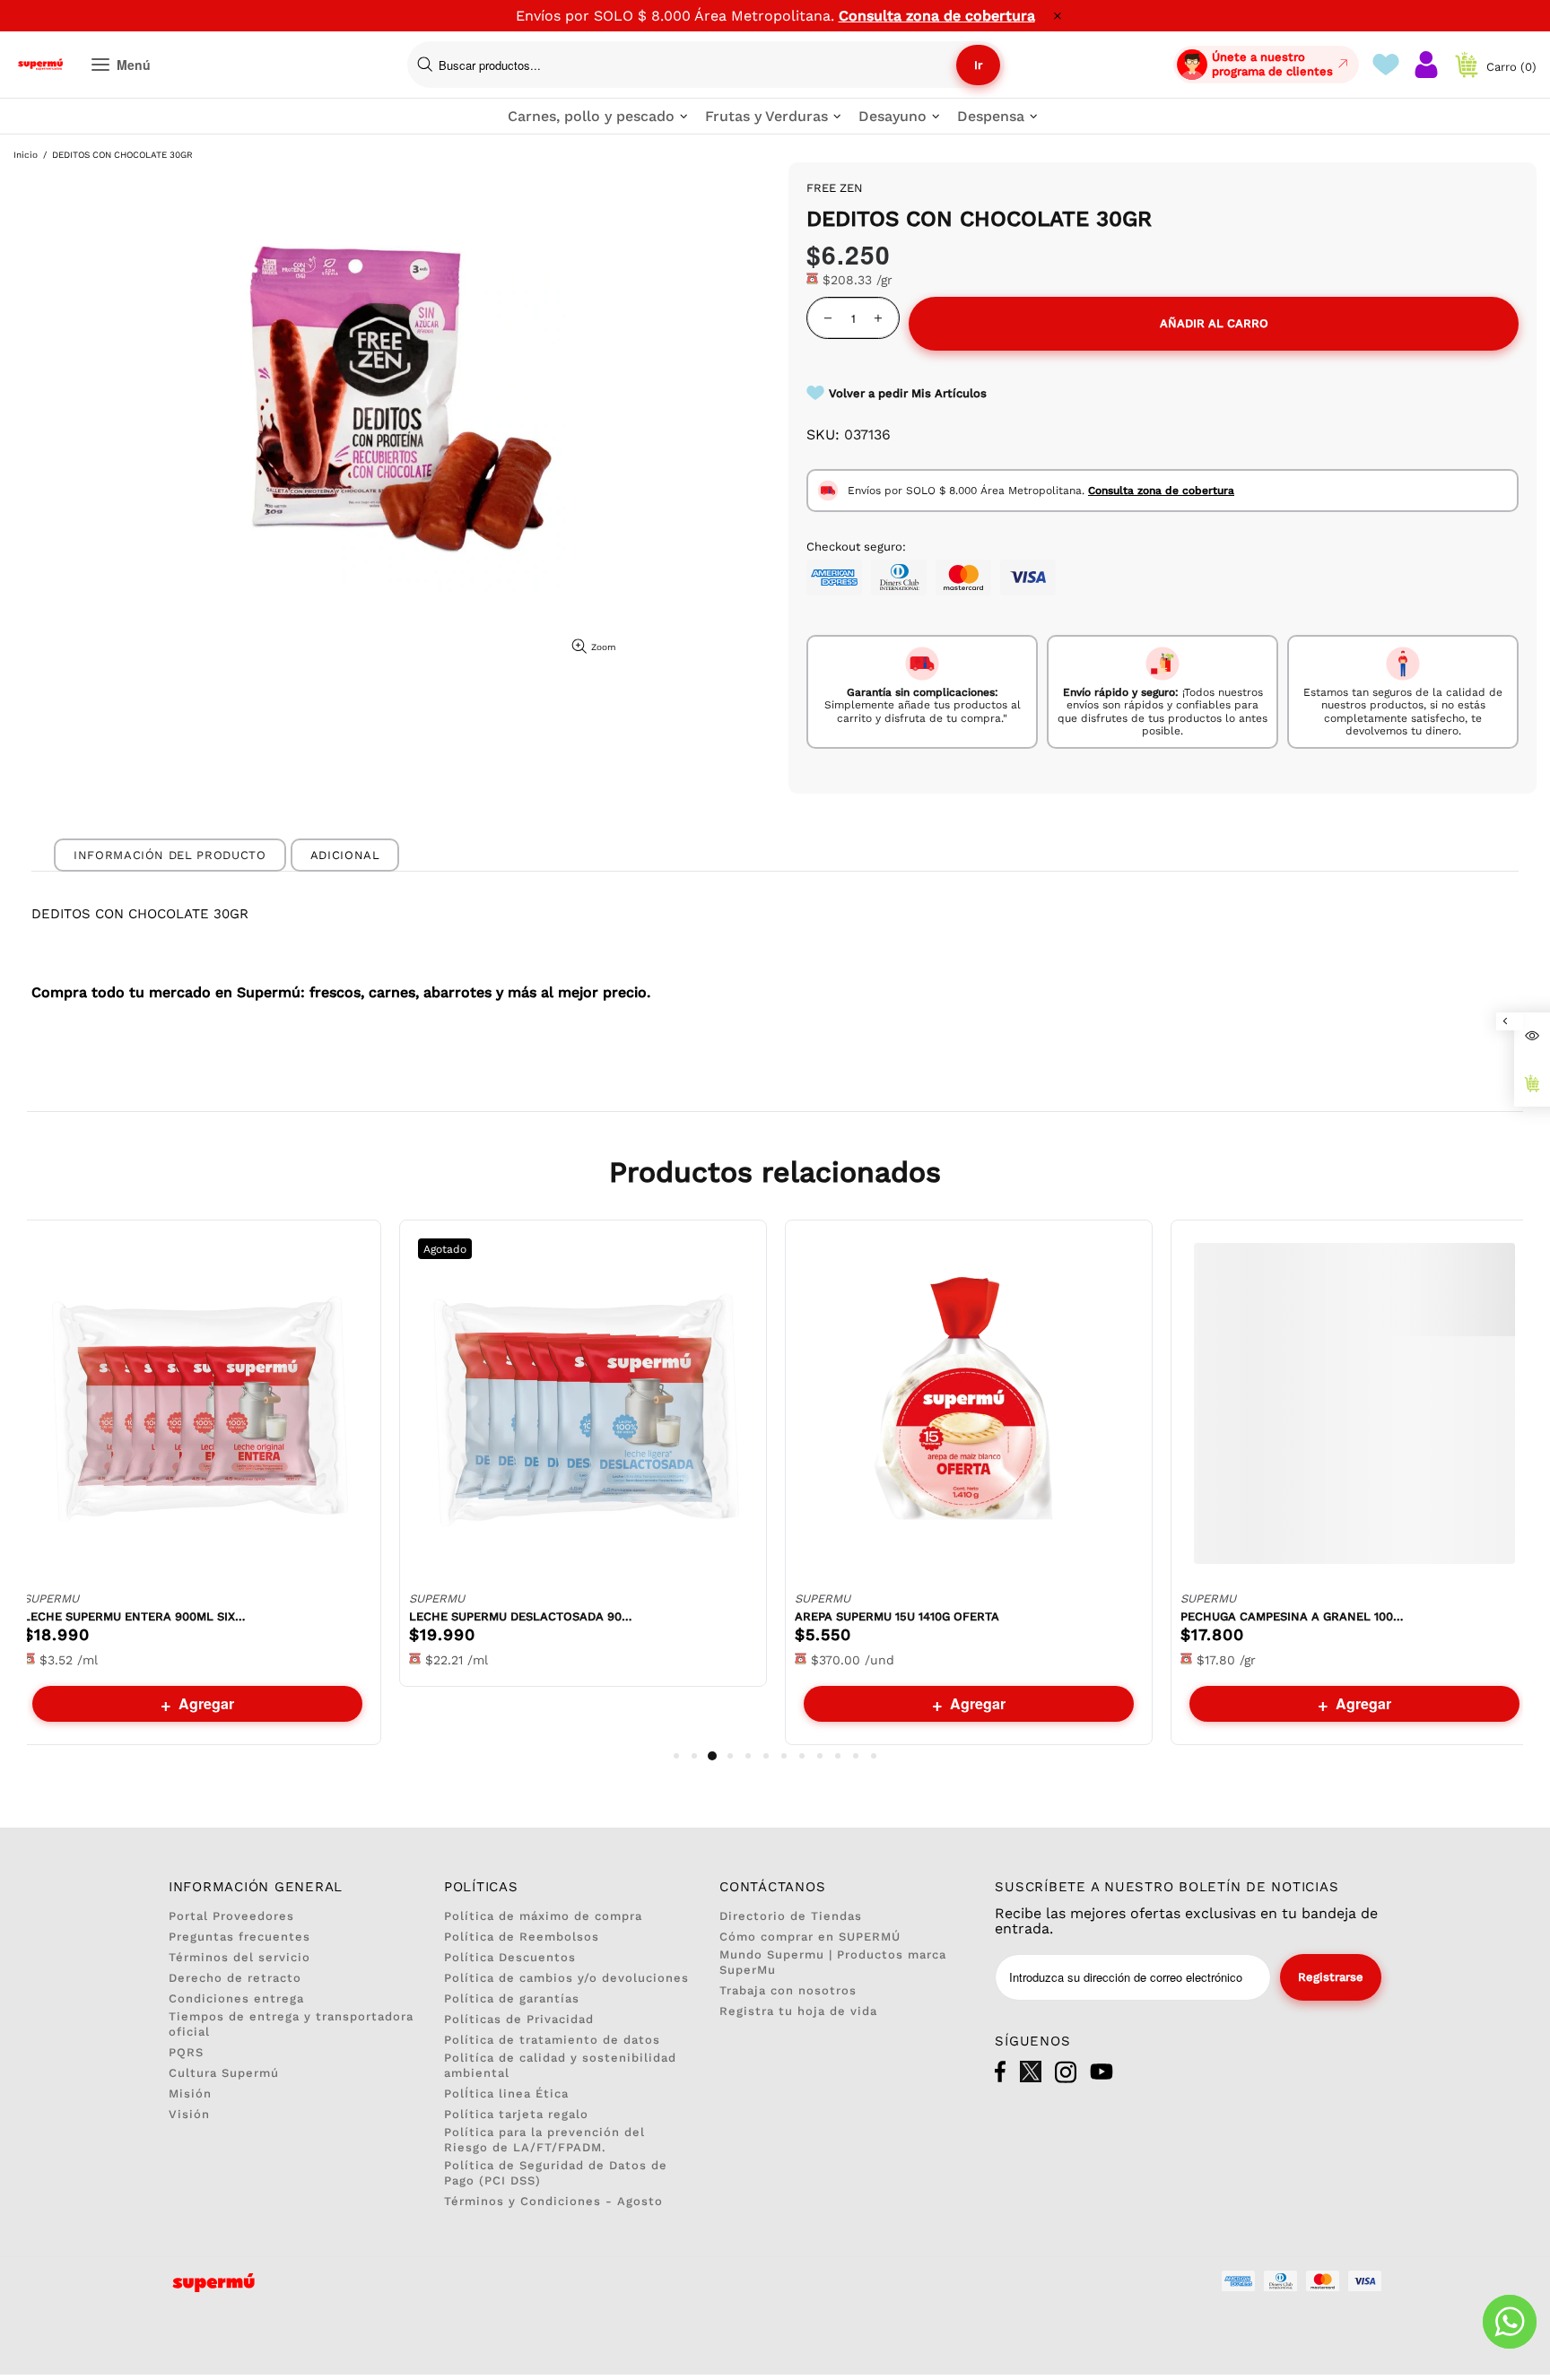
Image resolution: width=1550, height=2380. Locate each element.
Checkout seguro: (856, 547)
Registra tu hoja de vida (798, 2011)
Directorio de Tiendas (791, 1916)
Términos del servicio (239, 1957)
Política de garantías (512, 1998)
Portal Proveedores (231, 1916)
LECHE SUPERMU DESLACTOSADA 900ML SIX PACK (521, 1616)
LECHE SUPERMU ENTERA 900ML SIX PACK (135, 1616)
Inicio (26, 155)
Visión (189, 2114)
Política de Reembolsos (522, 1937)
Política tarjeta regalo (516, 2114)
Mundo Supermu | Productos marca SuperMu (833, 1962)
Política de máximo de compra (543, 1916)
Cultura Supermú (224, 2073)
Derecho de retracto (235, 1978)
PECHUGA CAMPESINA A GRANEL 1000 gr (1293, 1616)
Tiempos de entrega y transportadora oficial (291, 2024)
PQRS (186, 2052)
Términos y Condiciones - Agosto (553, 2201)
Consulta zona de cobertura (937, 16)
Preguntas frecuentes (239, 1937)
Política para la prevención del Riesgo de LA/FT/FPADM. (544, 2140)
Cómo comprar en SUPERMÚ (810, 1937)
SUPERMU (51, 1598)
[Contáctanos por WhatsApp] (1510, 2322)
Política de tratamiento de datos (552, 2040)
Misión (190, 2093)
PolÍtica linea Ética (506, 2093)
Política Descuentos (510, 1957)
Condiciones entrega (236, 1998)
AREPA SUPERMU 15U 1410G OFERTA (897, 1616)
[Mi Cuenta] (1426, 65)
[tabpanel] (197, 1482)
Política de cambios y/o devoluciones (566, 1978)
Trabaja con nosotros (788, 1990)
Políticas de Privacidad (519, 2019)
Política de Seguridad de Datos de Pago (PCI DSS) (556, 2173)
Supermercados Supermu (40, 65)
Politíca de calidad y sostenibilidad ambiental (560, 2065)
